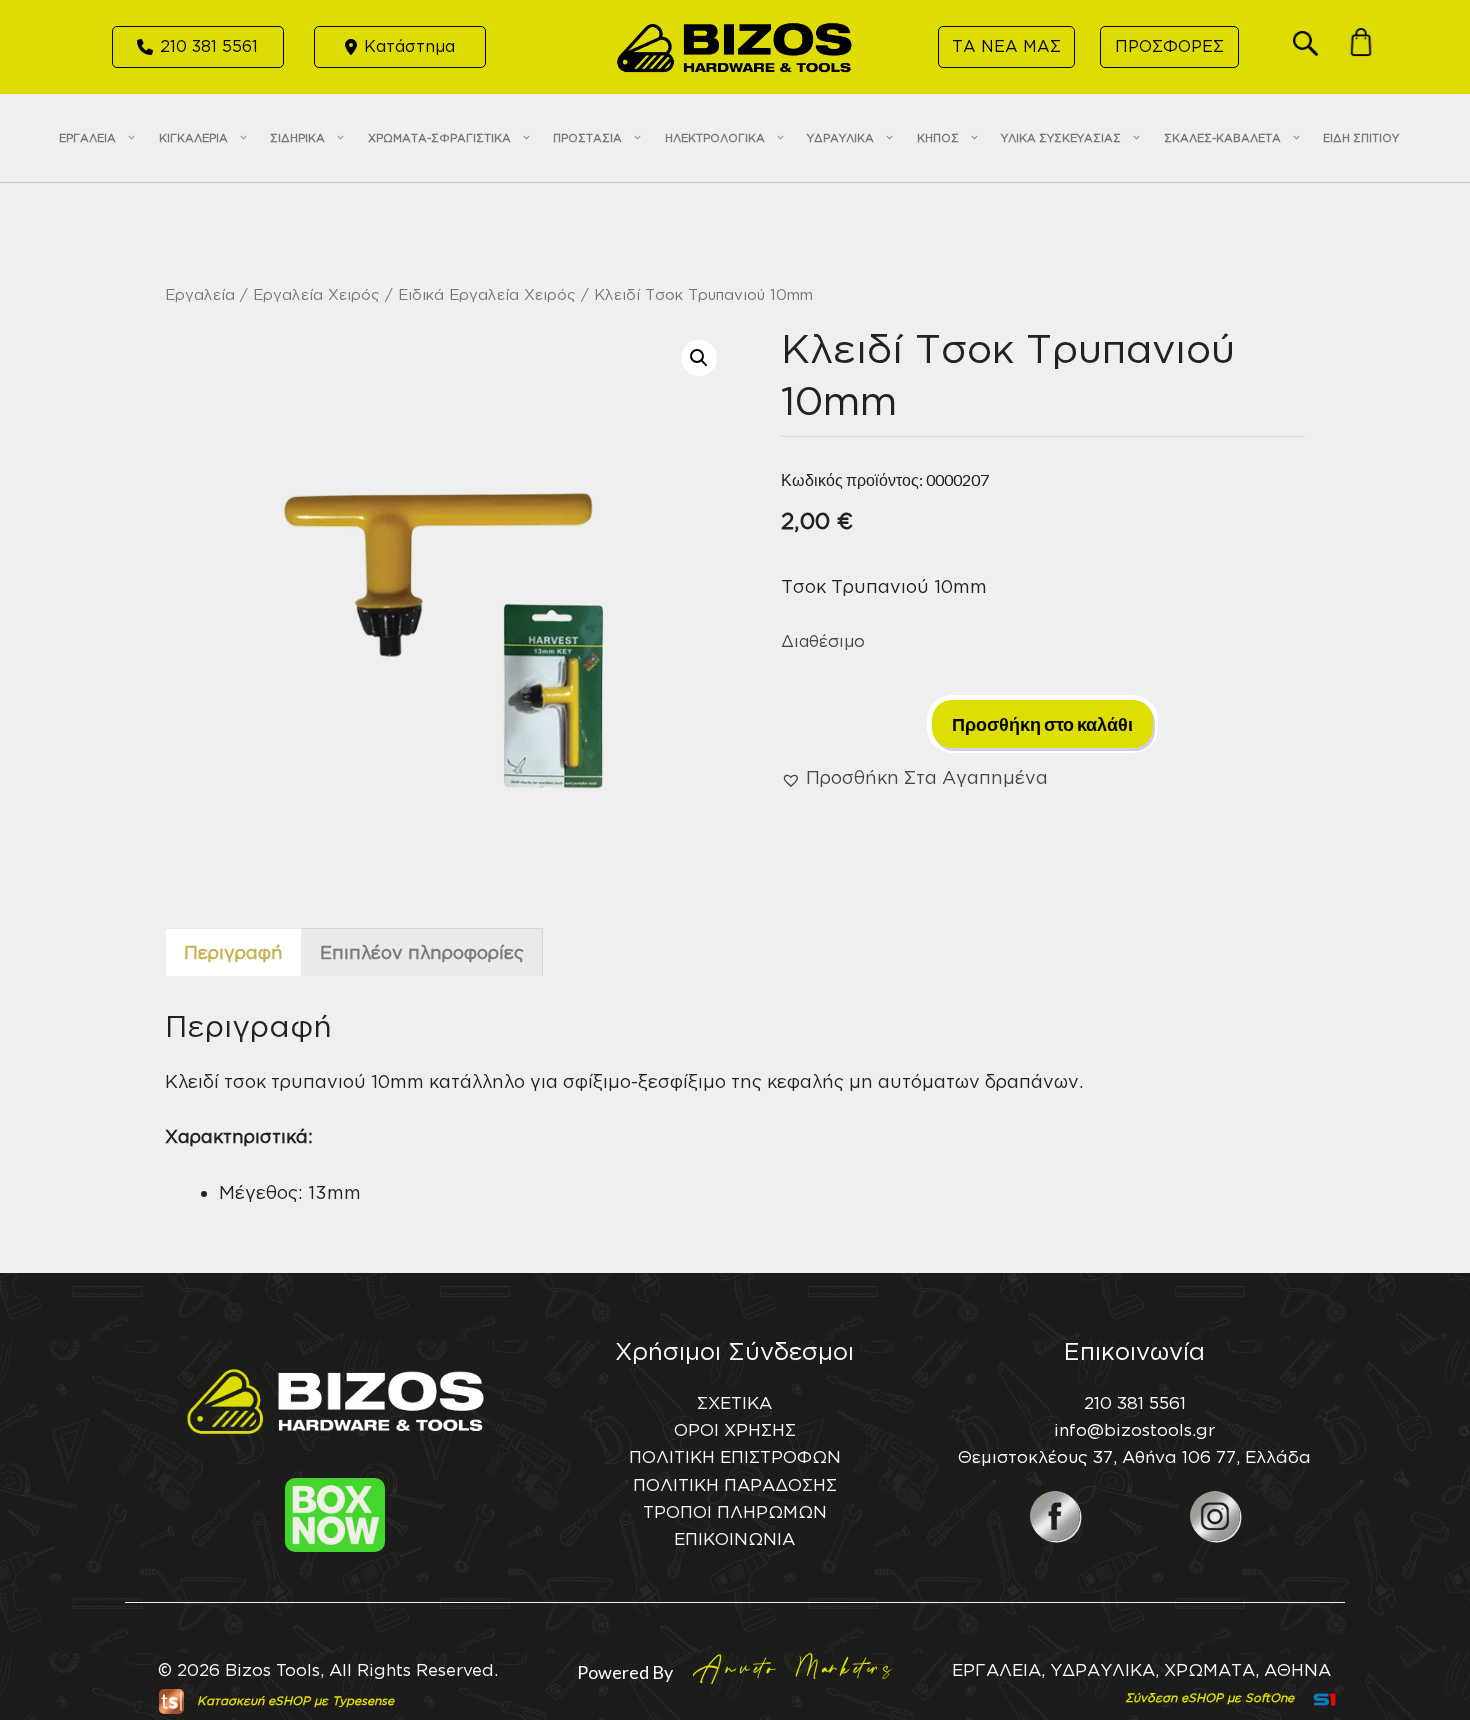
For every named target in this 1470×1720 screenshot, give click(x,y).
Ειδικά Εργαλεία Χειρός (487, 294)
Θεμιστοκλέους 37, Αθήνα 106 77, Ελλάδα (1134, 1456)
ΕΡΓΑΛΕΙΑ (87, 138)
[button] (1305, 49)
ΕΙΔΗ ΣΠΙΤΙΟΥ (1361, 138)
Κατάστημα (409, 46)
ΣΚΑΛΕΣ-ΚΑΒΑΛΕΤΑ (1222, 138)
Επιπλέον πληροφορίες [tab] (422, 952)
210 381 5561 (209, 46)
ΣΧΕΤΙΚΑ (734, 1402)
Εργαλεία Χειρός (316, 294)
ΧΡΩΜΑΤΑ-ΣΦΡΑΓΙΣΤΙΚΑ (439, 138)
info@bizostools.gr (1134, 1429)
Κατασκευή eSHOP (253, 1700)
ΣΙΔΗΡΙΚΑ (297, 138)
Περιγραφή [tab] (233, 952)
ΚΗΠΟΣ (938, 138)
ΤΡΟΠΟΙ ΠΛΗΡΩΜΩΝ (735, 1511)
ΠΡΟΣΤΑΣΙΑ (587, 138)
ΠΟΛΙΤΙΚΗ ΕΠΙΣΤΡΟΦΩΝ (735, 1456)
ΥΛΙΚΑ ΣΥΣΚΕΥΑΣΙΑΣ (1061, 138)
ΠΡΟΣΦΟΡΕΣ (1169, 46)
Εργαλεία (200, 294)
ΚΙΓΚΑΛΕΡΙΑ (193, 138)
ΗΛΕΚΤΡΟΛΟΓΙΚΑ (715, 138)
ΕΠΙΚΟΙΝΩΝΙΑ (734, 1538)
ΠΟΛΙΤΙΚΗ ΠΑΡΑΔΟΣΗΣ (735, 1484)
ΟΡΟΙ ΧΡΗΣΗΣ (735, 1429)
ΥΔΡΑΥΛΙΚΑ (840, 138)
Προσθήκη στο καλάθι (1042, 724)
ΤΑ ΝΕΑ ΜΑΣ (1006, 46)
